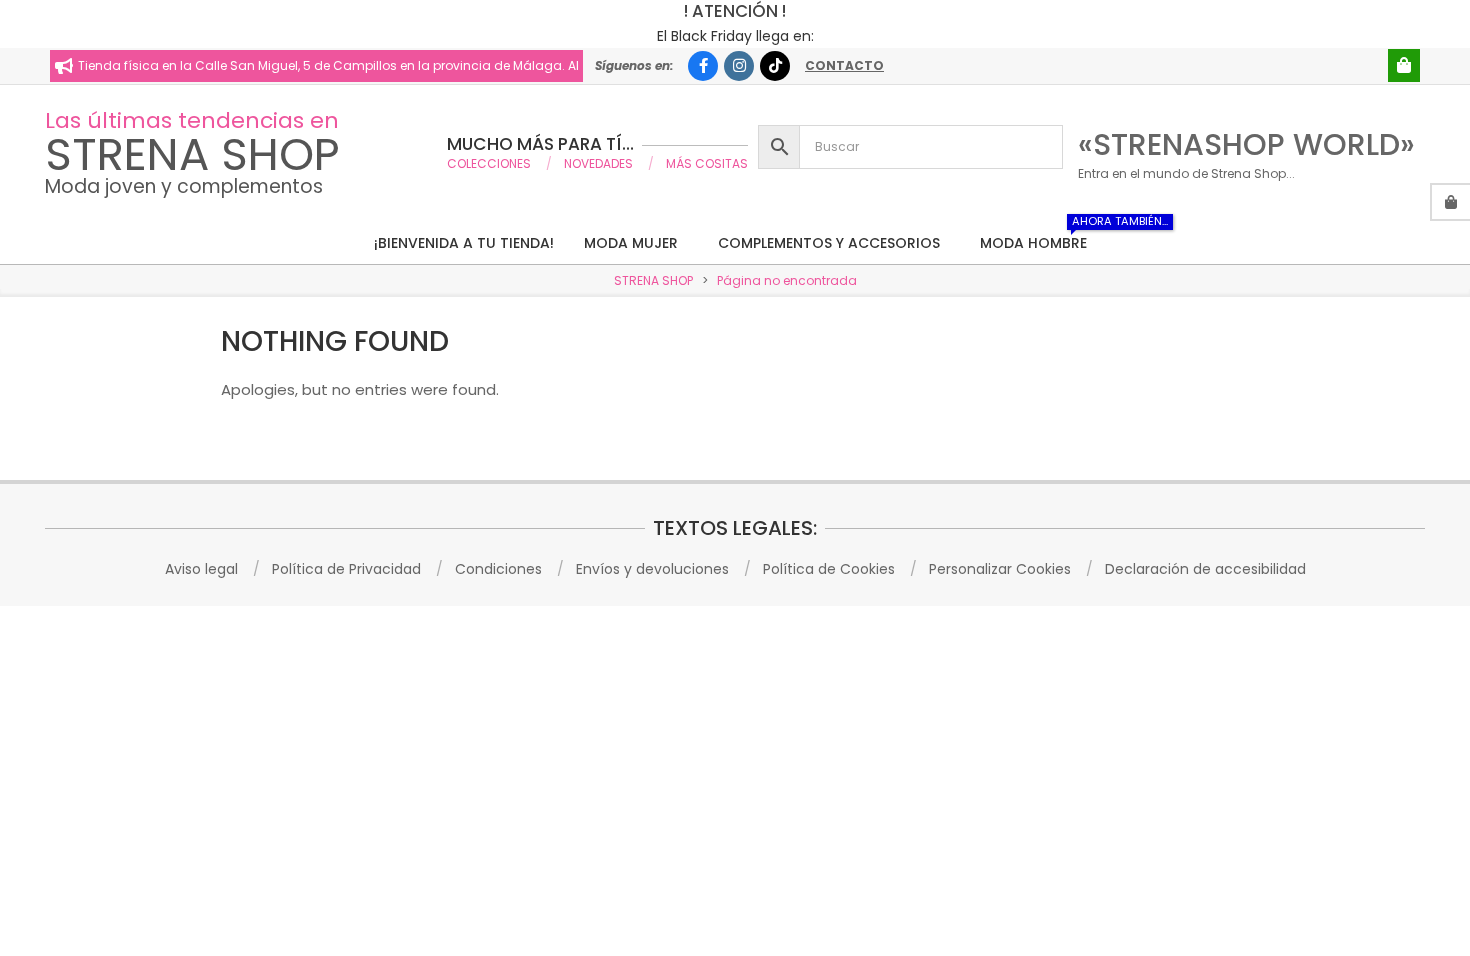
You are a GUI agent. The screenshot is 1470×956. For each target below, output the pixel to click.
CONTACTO (844, 65)
